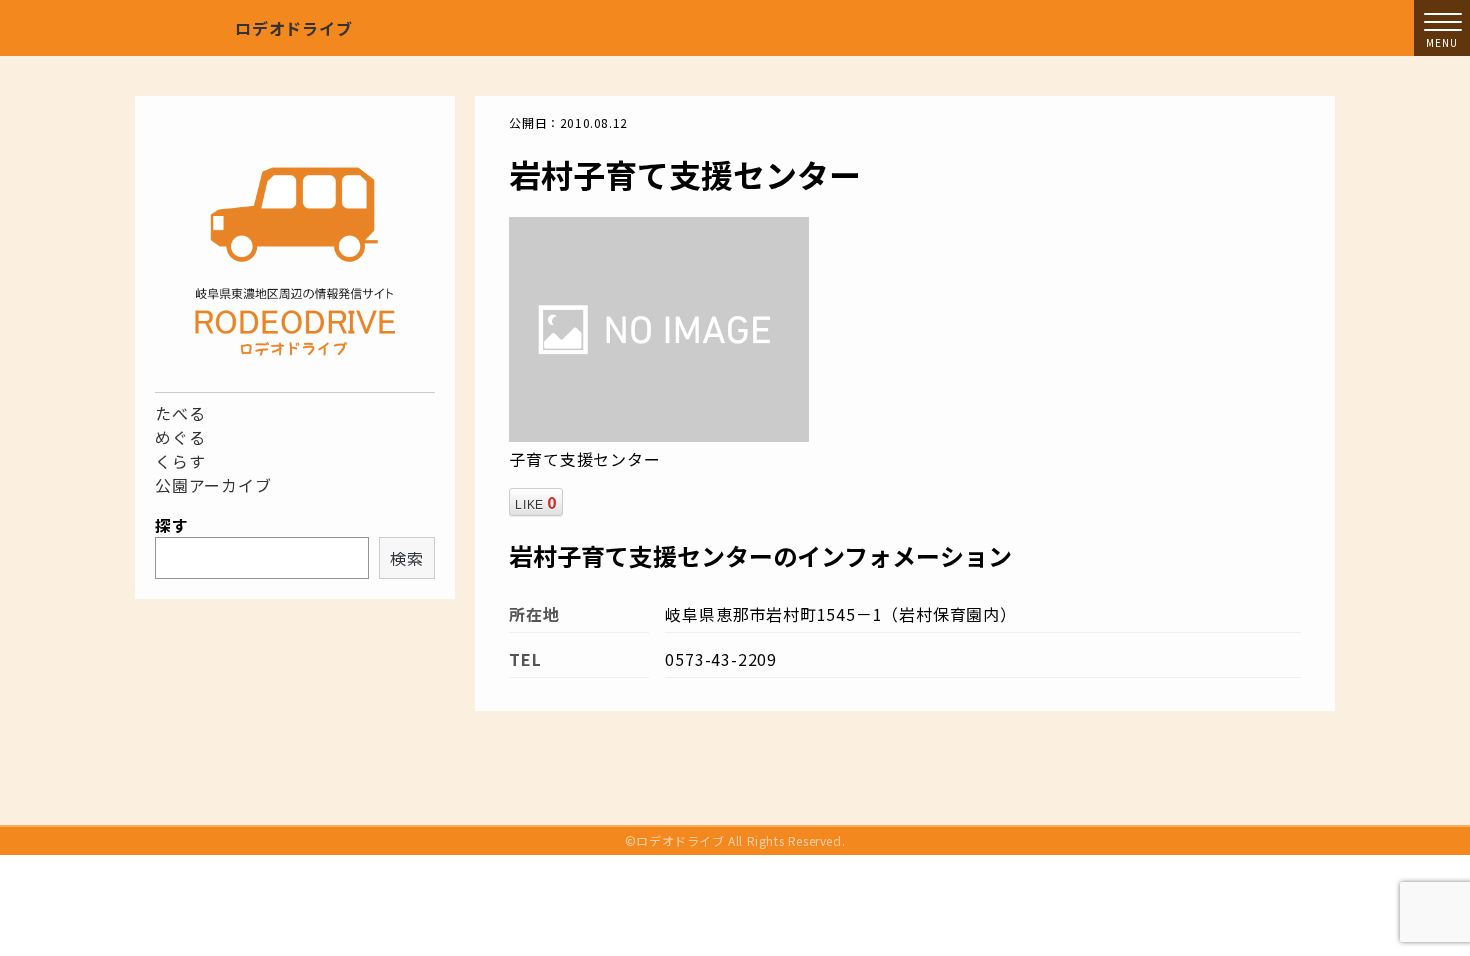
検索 (407, 558)
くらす (180, 461)
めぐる (180, 437)
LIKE (536, 502)
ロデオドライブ (294, 28)
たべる (180, 413)
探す (172, 525)
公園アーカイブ (213, 485)
